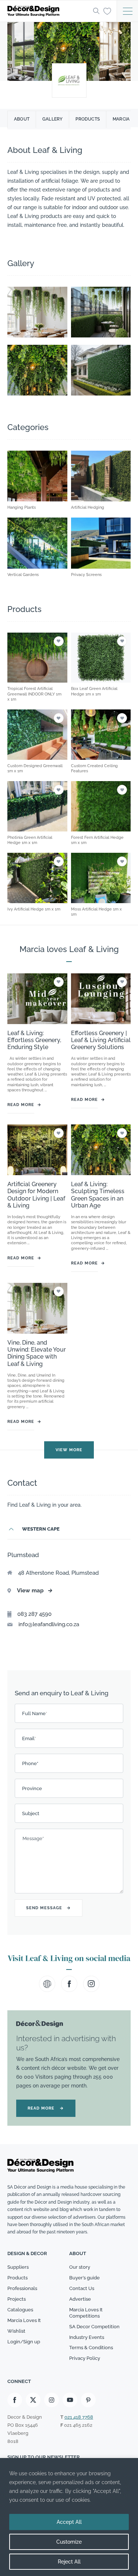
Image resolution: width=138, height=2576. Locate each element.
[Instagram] (52, 2400)
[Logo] (48, 11)
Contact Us (82, 2288)
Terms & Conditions (91, 2348)
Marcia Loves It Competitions (86, 2313)
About (22, 119)
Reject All (69, 2562)
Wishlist (16, 2331)
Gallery (52, 119)
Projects (17, 2299)
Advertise (80, 2299)
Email (29, 1738)
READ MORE (46, 2108)
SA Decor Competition (94, 2327)
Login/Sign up (24, 2342)
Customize (69, 2542)
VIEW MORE (69, 1450)
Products (88, 119)
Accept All (69, 2522)
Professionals (22, 2288)
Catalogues (20, 2310)
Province (32, 1788)
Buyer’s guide (84, 2278)
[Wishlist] (107, 11)
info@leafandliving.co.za (49, 1624)
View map (35, 1591)
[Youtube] (70, 2400)
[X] (33, 2400)
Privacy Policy (85, 2358)
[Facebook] (15, 2400)
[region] (69, 2517)
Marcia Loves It (24, 2320)
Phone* (30, 1763)
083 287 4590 (34, 1614)
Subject (31, 1813)
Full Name (35, 1713)
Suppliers (18, 2267)
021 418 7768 (79, 2417)
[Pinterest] (88, 2400)
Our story (80, 2267)
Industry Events (87, 2337)
